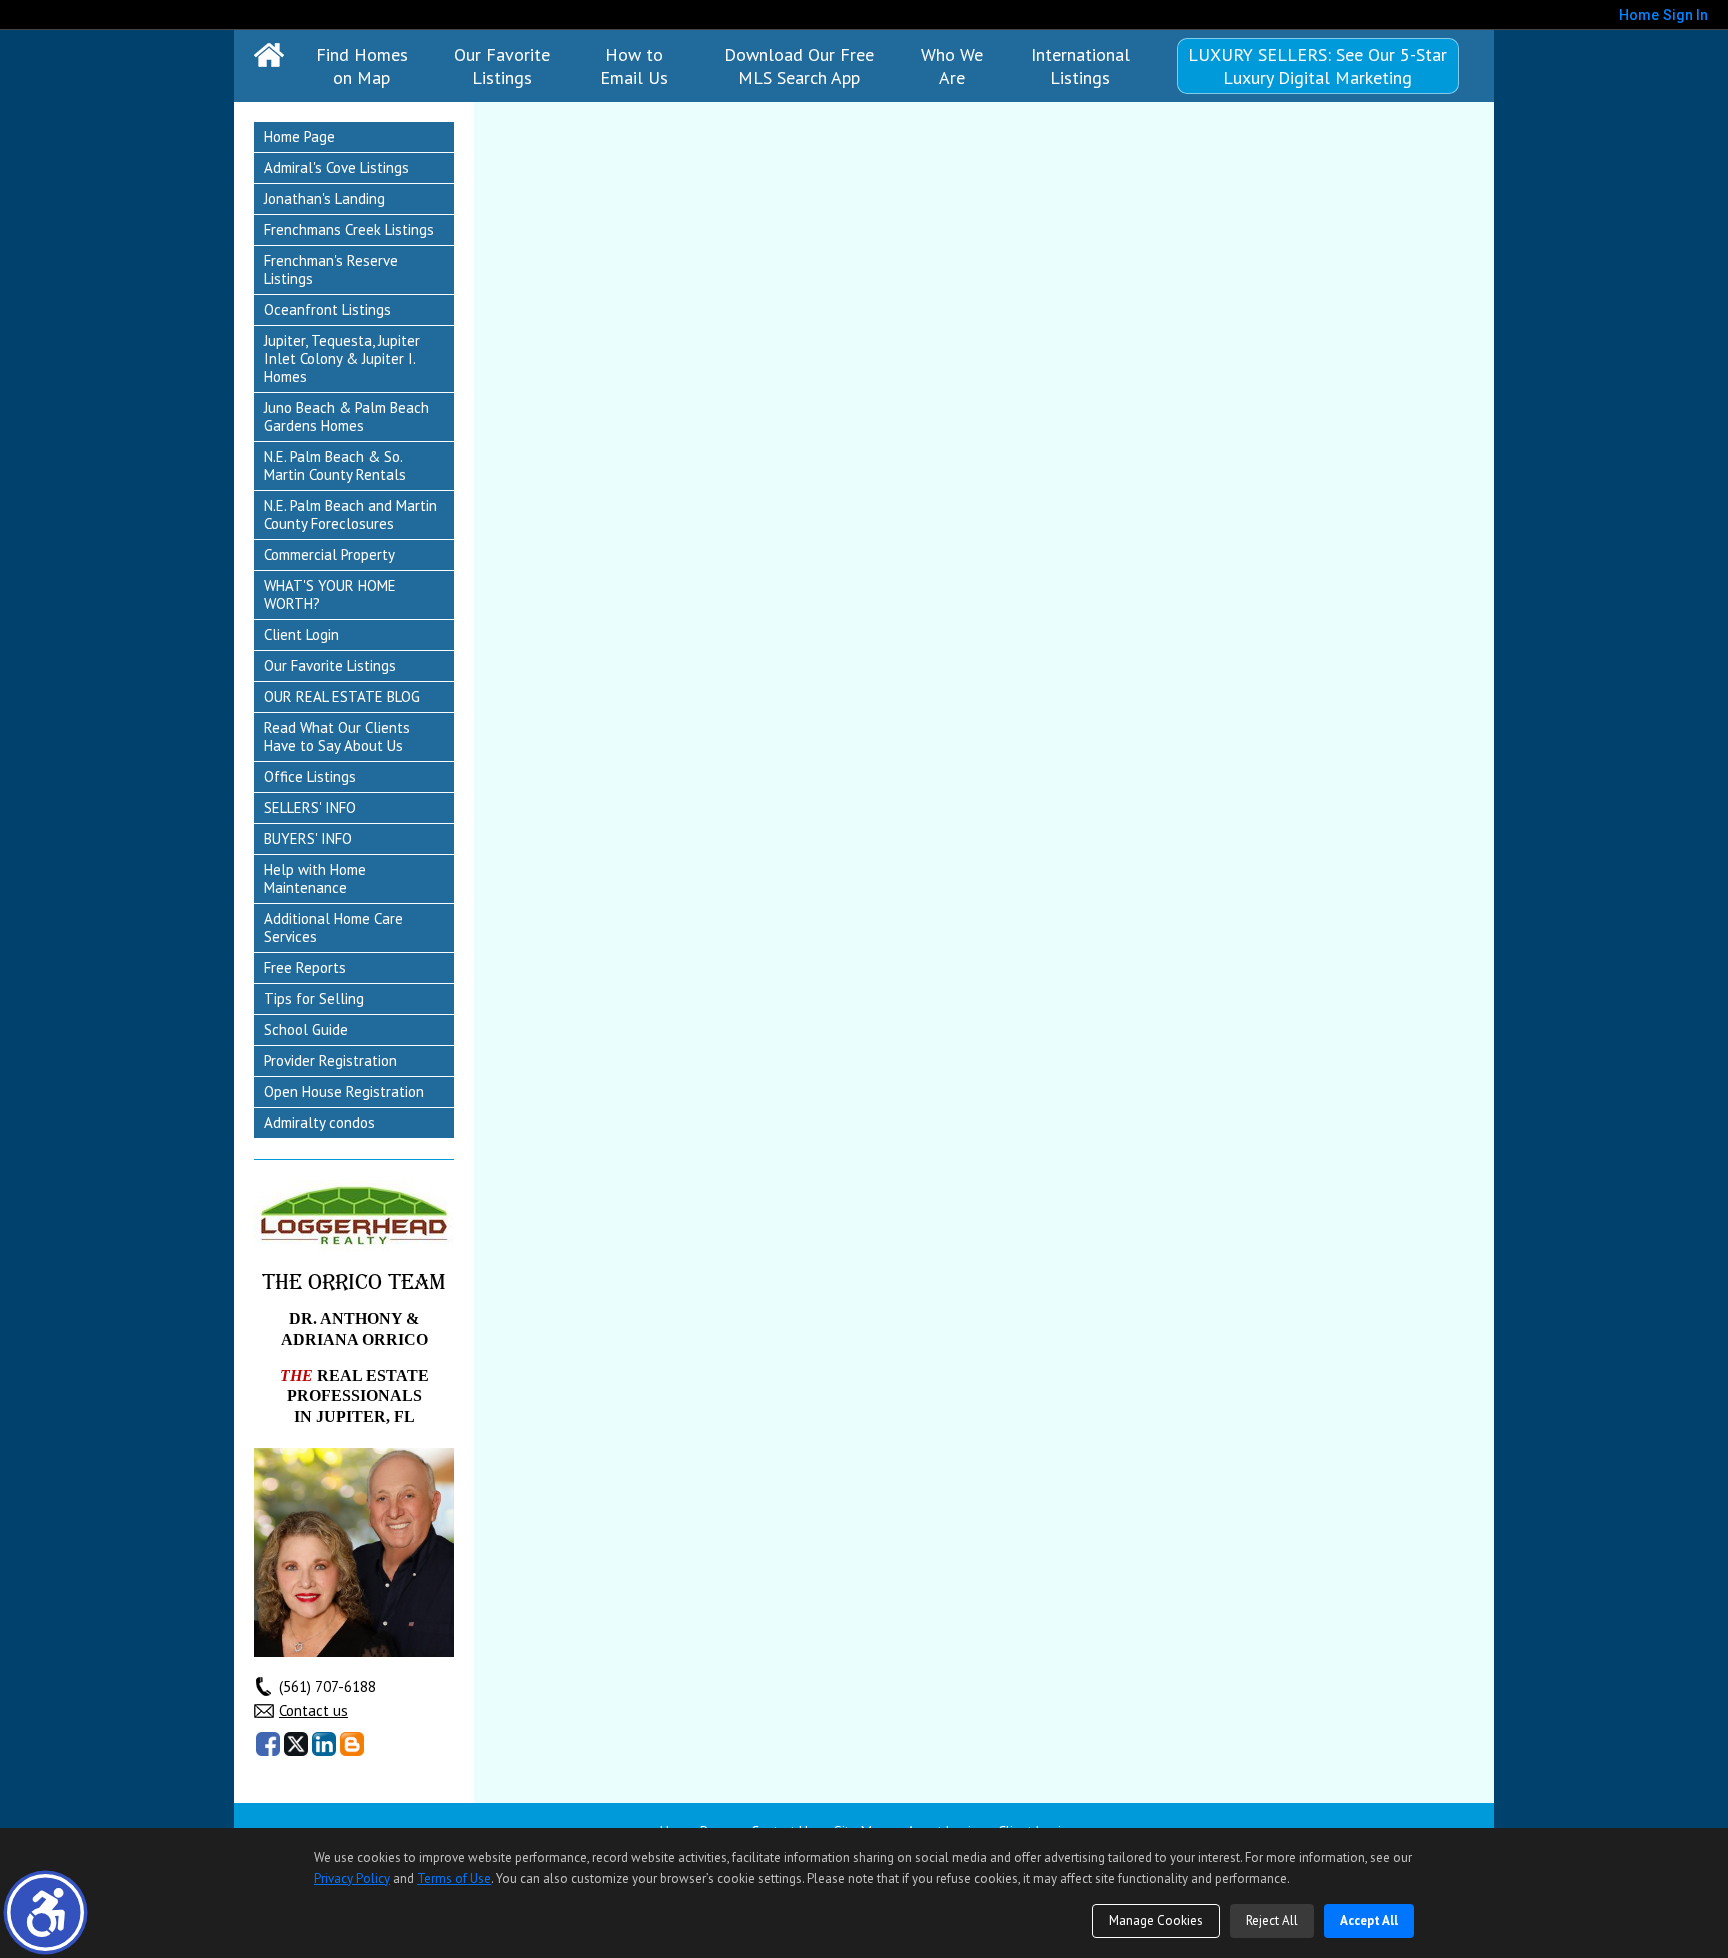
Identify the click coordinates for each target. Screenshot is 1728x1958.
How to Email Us (634, 66)
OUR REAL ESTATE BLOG (342, 696)
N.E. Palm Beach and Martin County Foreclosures (350, 514)
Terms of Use (454, 1878)
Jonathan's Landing (324, 198)
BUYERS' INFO (308, 838)
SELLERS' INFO (310, 807)
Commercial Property (329, 554)
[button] (45, 1912)
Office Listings (310, 776)
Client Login (301, 634)
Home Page (299, 136)
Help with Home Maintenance (315, 878)
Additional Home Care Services (333, 927)
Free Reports (305, 967)
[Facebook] (268, 1744)
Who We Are (952, 66)
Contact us (313, 1711)
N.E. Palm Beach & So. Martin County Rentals (335, 465)
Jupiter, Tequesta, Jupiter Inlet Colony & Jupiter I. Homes (342, 358)
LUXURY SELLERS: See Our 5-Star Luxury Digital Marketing (1317, 66)
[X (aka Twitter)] (296, 1744)
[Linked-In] (324, 1744)
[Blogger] (352, 1744)
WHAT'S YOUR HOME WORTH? (330, 594)
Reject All (1272, 1920)
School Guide (306, 1029)
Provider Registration (330, 1060)
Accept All (1369, 1920)
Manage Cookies (1156, 1920)
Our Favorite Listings (502, 66)
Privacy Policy (352, 1878)
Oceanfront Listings (327, 309)
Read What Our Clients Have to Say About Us (337, 736)
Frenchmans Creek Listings (349, 229)
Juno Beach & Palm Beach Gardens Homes (346, 416)
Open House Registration (344, 1091)
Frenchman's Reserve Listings (331, 269)
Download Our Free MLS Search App (799, 66)
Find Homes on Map (362, 66)
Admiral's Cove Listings (336, 167)
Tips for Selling (314, 998)
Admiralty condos (319, 1122)
